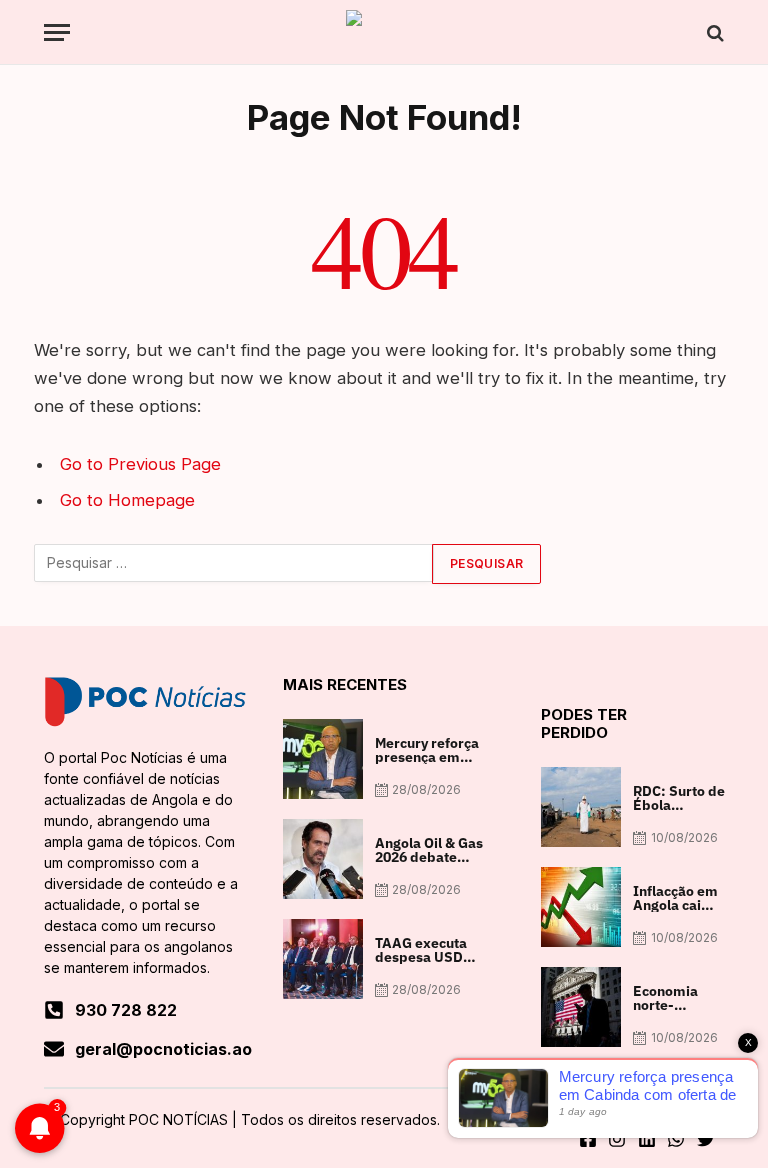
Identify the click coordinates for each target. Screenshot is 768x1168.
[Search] (713, 32)
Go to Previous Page (140, 464)
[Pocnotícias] (384, 32)
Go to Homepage (127, 500)
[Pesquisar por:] (234, 564)
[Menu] (57, 32)
